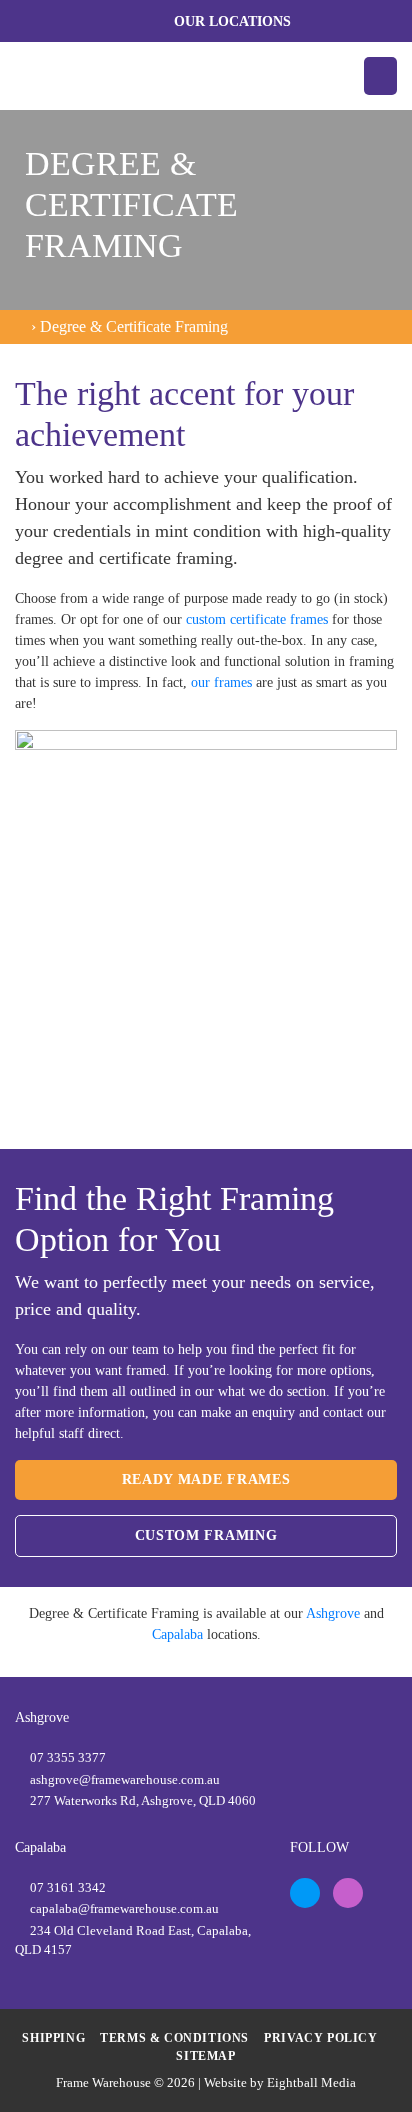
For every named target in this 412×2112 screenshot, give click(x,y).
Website (225, 2082)
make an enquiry (248, 1412)
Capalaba (177, 1634)
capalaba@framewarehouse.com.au (124, 1908)
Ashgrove (333, 1613)
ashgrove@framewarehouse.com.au (125, 1779)
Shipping (53, 2038)
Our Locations (232, 21)
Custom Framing (206, 1535)
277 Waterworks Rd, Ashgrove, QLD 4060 (143, 1800)
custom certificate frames (257, 619)
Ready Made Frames (206, 1479)
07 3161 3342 (68, 1887)
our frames (221, 682)
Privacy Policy (320, 2038)
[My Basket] (382, 21)
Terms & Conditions (174, 2038)
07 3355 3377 (68, 1757)
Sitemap (205, 2056)
